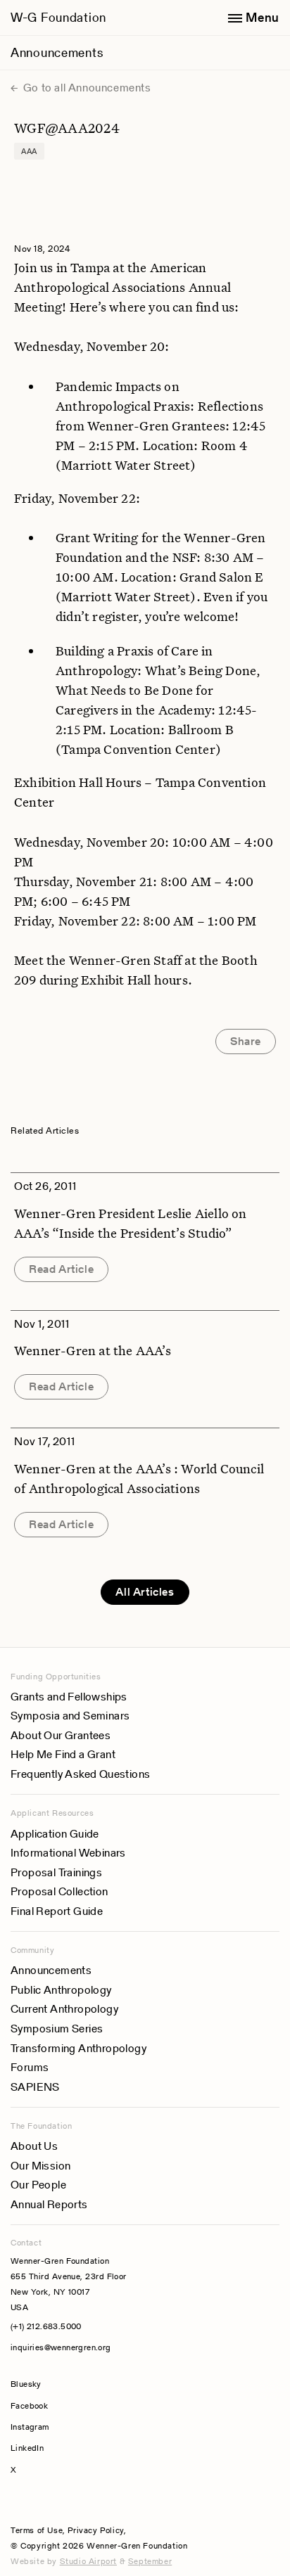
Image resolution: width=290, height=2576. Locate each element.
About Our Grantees (61, 1735)
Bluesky (68, 2384)
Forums (30, 2067)
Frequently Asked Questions (80, 1774)
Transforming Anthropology (78, 2048)
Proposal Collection (59, 1891)
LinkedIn (27, 2448)
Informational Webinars (68, 1853)
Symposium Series (57, 2029)
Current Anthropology (64, 2009)
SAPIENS (35, 2087)
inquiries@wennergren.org (61, 2347)
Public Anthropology (61, 1990)
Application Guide (55, 1834)
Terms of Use (37, 2530)
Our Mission (40, 2166)
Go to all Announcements (86, 88)
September (150, 2561)
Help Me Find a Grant (63, 1754)
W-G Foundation (58, 17)
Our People (38, 2185)
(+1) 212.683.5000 (46, 2326)
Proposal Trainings (56, 1872)
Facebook (29, 2405)
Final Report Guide (57, 1911)
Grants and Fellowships (69, 1697)
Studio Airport (88, 2561)
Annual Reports (49, 2204)
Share (246, 1041)
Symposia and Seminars (70, 1716)
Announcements (57, 52)
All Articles (145, 1592)
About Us (34, 2146)
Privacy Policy (95, 2530)
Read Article (61, 1269)
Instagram (30, 2427)
